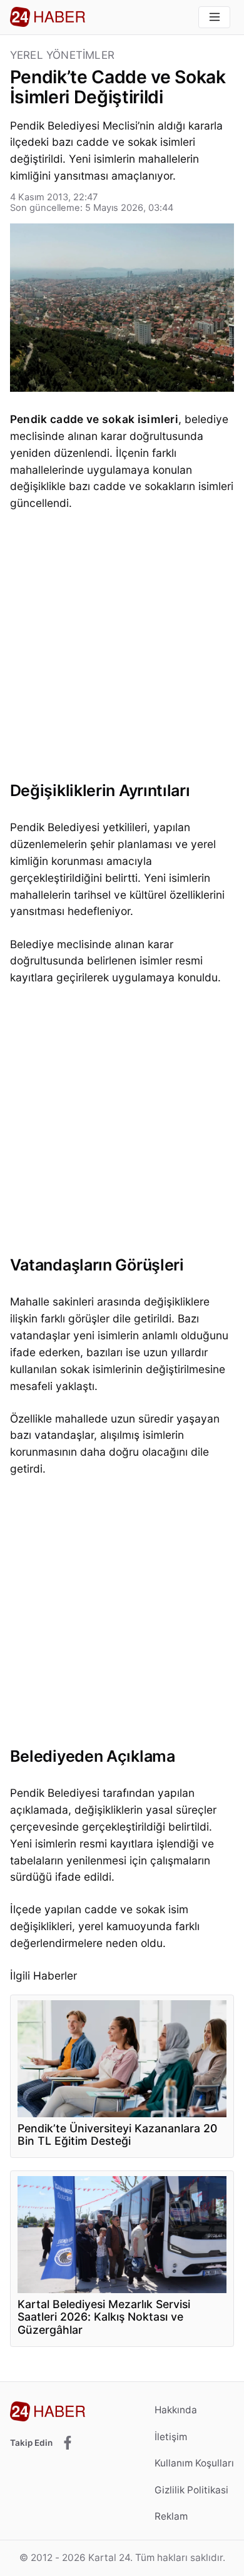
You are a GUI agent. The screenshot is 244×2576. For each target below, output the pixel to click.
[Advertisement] (122, 650)
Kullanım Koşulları (194, 2463)
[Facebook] (68, 2444)
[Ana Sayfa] (48, 17)
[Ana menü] (214, 17)
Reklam (171, 2516)
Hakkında (176, 2410)
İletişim (171, 2437)
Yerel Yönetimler (62, 55)
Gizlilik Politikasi (191, 2490)
